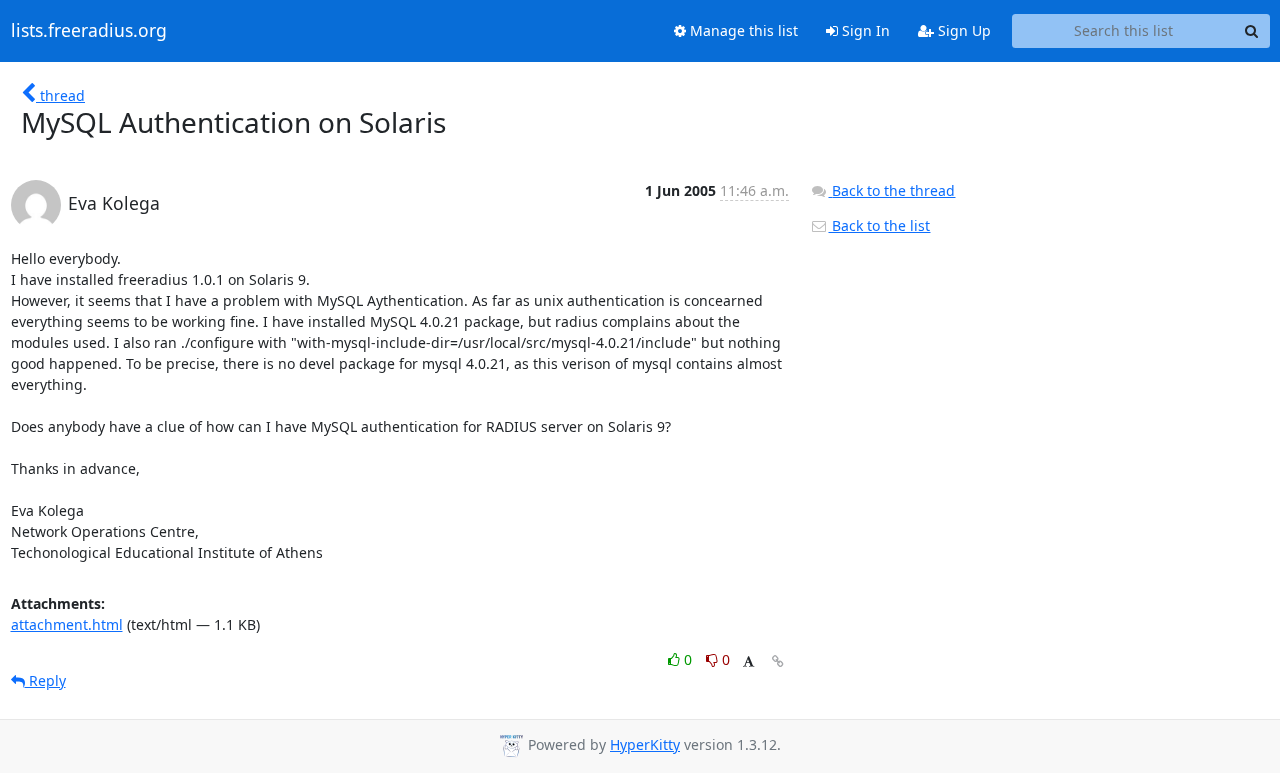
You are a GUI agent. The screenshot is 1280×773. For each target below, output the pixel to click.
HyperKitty (645, 744)
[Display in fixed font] (748, 662)
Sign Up (962, 30)
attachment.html (67, 624)
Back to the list (879, 225)
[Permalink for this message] (778, 661)
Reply (45, 680)
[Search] (1252, 31)
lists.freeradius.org (89, 31)
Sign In (864, 30)
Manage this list (742, 30)
